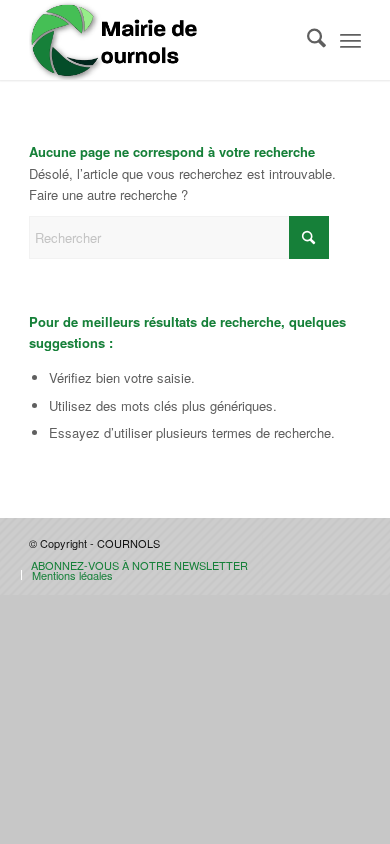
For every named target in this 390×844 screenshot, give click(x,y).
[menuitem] (306, 40)
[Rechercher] (306, 40)
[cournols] (161, 40)
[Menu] (350, 40)
